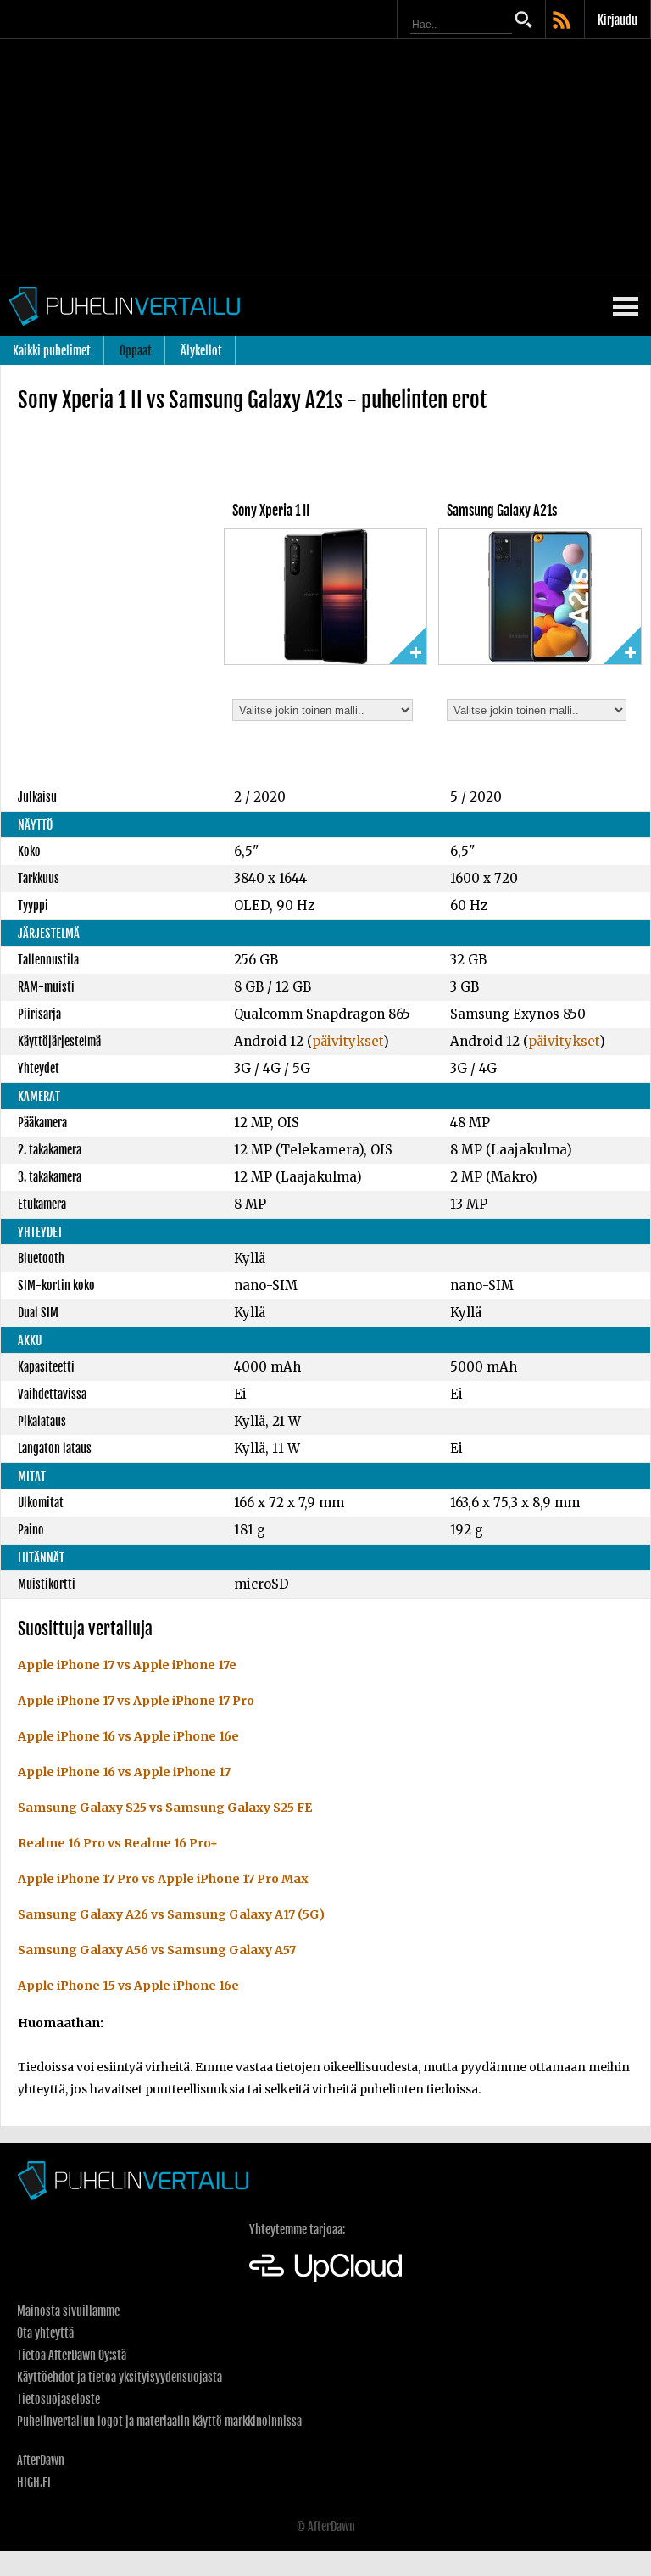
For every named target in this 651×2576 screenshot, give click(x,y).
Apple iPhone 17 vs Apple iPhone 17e (127, 1665)
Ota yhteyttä (45, 2333)
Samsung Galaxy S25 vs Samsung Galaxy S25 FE (165, 1808)
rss (563, 21)
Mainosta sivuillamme (68, 2311)
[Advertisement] (325, 158)
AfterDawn (41, 2460)
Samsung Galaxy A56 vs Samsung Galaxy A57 (157, 1950)
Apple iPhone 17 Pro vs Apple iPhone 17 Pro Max (163, 1879)
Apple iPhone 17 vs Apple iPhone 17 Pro (136, 1701)
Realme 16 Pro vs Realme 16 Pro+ (118, 1843)
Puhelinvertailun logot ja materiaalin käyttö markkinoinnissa (159, 2421)
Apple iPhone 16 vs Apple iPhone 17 (124, 1772)
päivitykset (348, 1041)
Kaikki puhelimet (52, 351)
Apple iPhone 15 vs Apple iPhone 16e (128, 1986)
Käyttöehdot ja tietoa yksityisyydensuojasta (120, 2377)
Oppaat (136, 351)
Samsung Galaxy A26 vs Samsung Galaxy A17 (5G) (171, 1914)
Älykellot (201, 351)
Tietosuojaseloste (58, 2399)
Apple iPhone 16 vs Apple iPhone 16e (128, 1736)
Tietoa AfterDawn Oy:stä (72, 2355)
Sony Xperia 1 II (271, 511)
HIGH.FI (34, 2482)
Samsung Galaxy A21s (502, 511)
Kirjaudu (618, 20)
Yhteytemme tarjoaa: (297, 2230)
